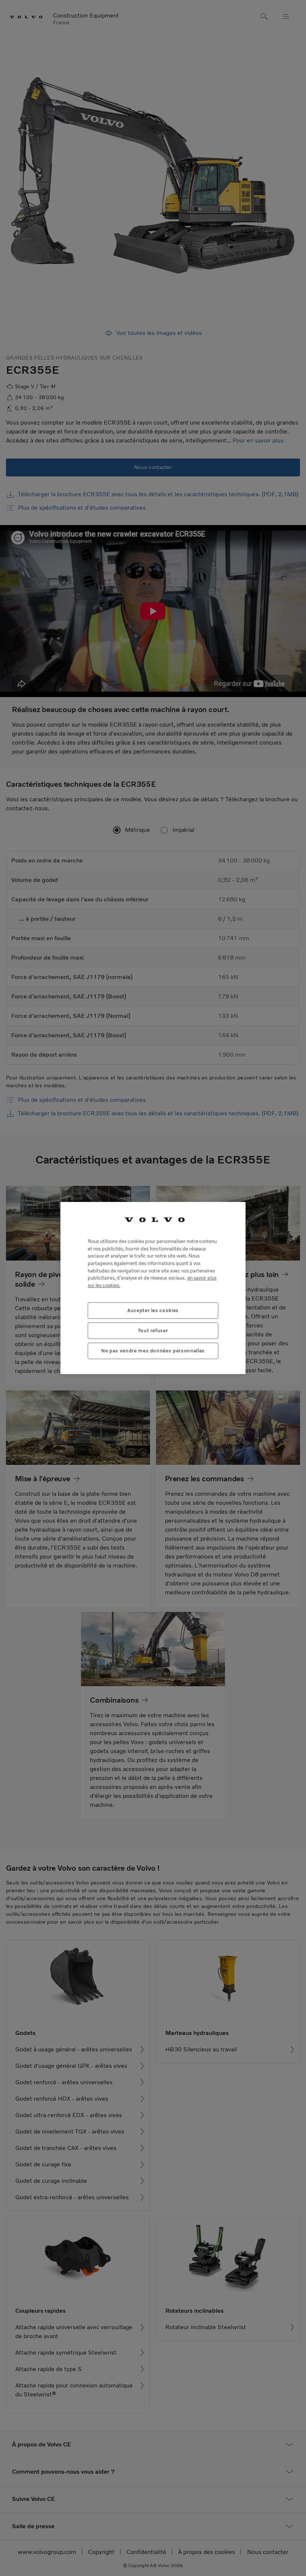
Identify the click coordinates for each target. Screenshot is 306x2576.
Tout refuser (153, 1331)
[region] (153, 1288)
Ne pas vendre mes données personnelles (153, 1351)
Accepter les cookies (153, 1310)
